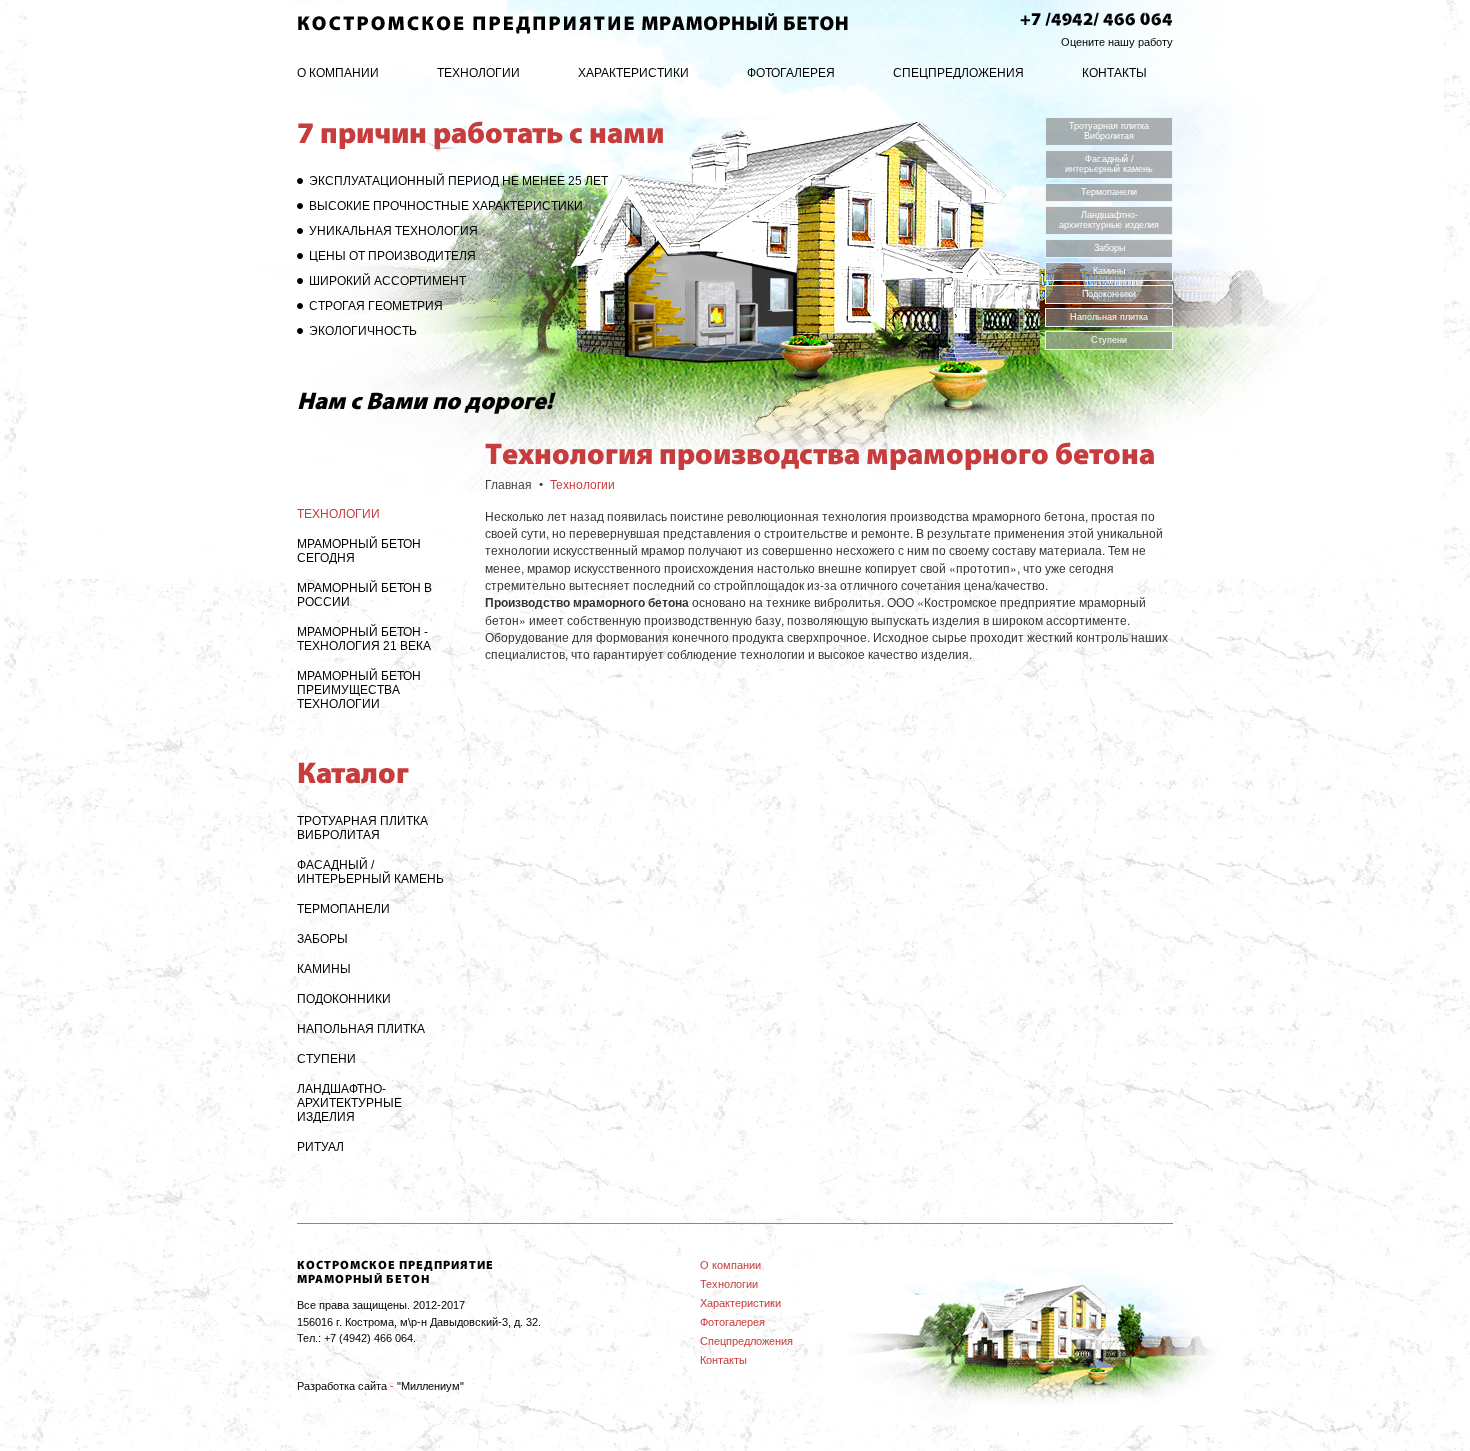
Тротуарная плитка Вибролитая (1109, 131)
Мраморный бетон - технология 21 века (364, 639)
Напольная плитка (1109, 317)
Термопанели (1109, 192)
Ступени (1109, 340)
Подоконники (1109, 294)
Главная (508, 485)
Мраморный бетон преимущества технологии (359, 690)
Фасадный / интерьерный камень (1109, 164)
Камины (1109, 271)
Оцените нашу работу (1117, 42)
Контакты (1114, 73)
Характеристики (633, 73)
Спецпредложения (958, 73)
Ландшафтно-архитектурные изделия (1109, 220)
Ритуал (320, 1147)
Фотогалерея (791, 73)
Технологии (478, 73)
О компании (338, 73)
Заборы (1109, 248)
